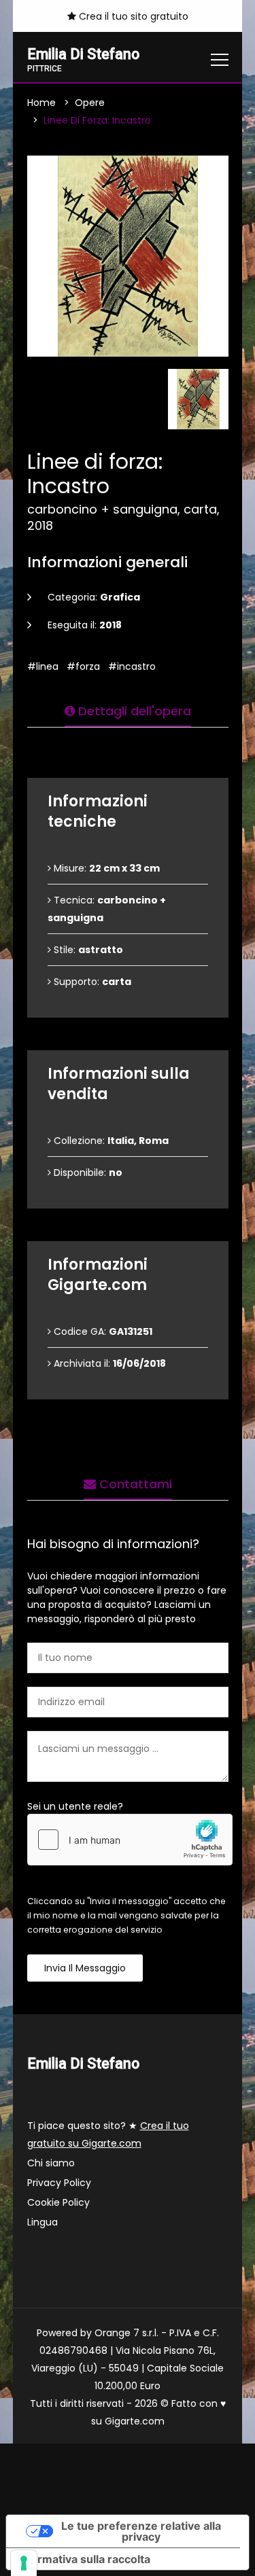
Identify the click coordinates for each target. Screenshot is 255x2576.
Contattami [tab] (134, 1484)
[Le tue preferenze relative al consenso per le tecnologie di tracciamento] (24, 2563)
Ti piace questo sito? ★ (108, 2134)
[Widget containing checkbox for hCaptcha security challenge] (130, 1840)
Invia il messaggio (85, 1968)
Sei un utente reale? (75, 1806)
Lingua (42, 2222)
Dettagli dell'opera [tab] (133, 711)
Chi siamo (51, 2163)
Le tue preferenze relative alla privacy (141, 2531)
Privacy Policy (59, 2183)
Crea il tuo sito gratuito (132, 16)
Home (41, 103)
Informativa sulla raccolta (84, 2559)
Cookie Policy (58, 2202)
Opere (90, 103)
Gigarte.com (135, 2421)
